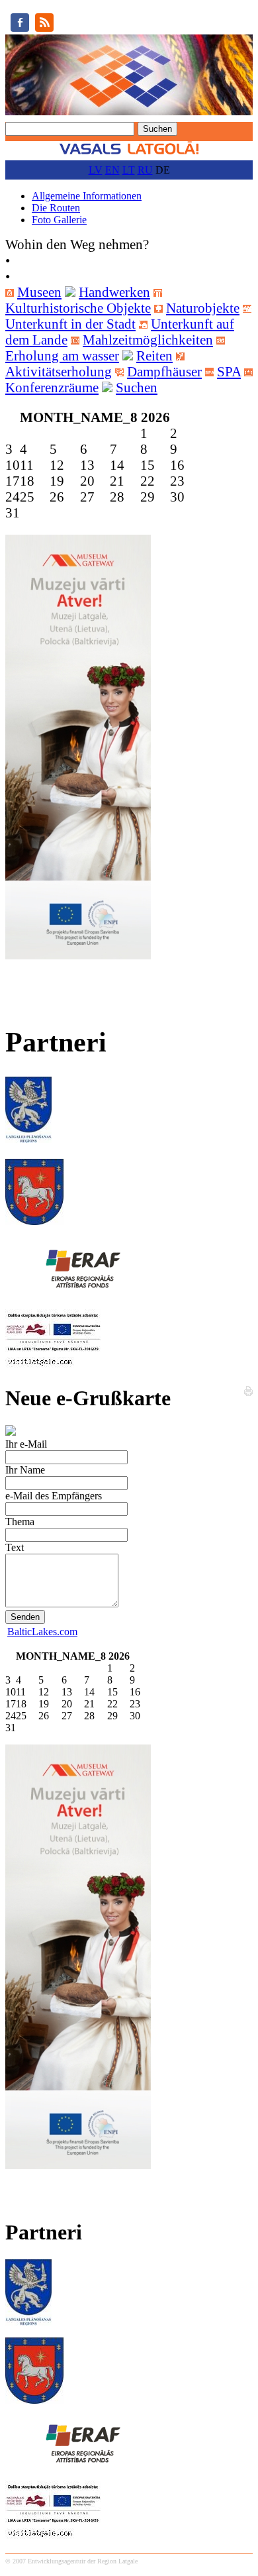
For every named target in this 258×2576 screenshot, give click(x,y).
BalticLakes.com (42, 1632)
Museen (39, 292)
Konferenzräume (52, 387)
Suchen (137, 387)
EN (112, 170)
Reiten (154, 355)
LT (129, 170)
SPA (229, 371)
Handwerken (114, 292)
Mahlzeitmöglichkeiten (148, 340)
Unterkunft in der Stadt (70, 324)
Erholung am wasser (62, 355)
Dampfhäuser (164, 371)
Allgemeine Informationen (87, 196)
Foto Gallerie (59, 220)
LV (96, 170)
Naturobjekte (203, 308)
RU (145, 170)
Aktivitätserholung (59, 371)
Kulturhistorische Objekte (78, 308)
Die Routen (56, 208)
